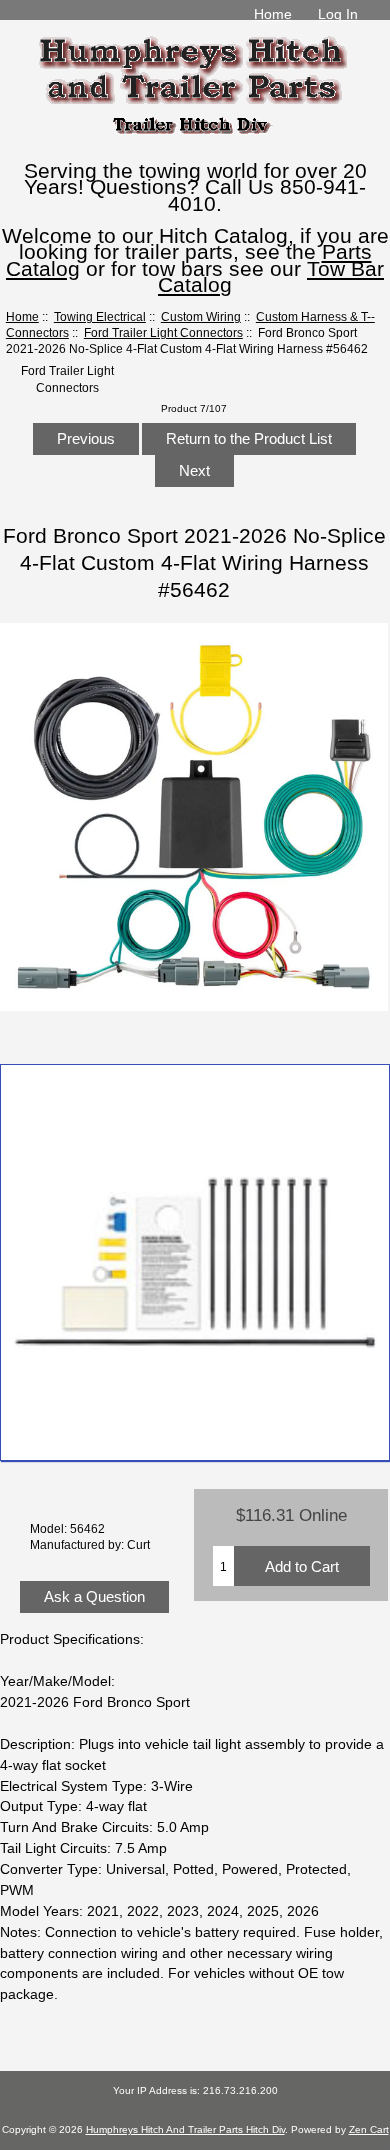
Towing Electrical (100, 316)
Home (273, 14)
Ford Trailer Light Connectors (163, 332)
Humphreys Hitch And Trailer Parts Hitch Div (185, 2129)
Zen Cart (369, 2129)
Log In (338, 14)
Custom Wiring (201, 316)
